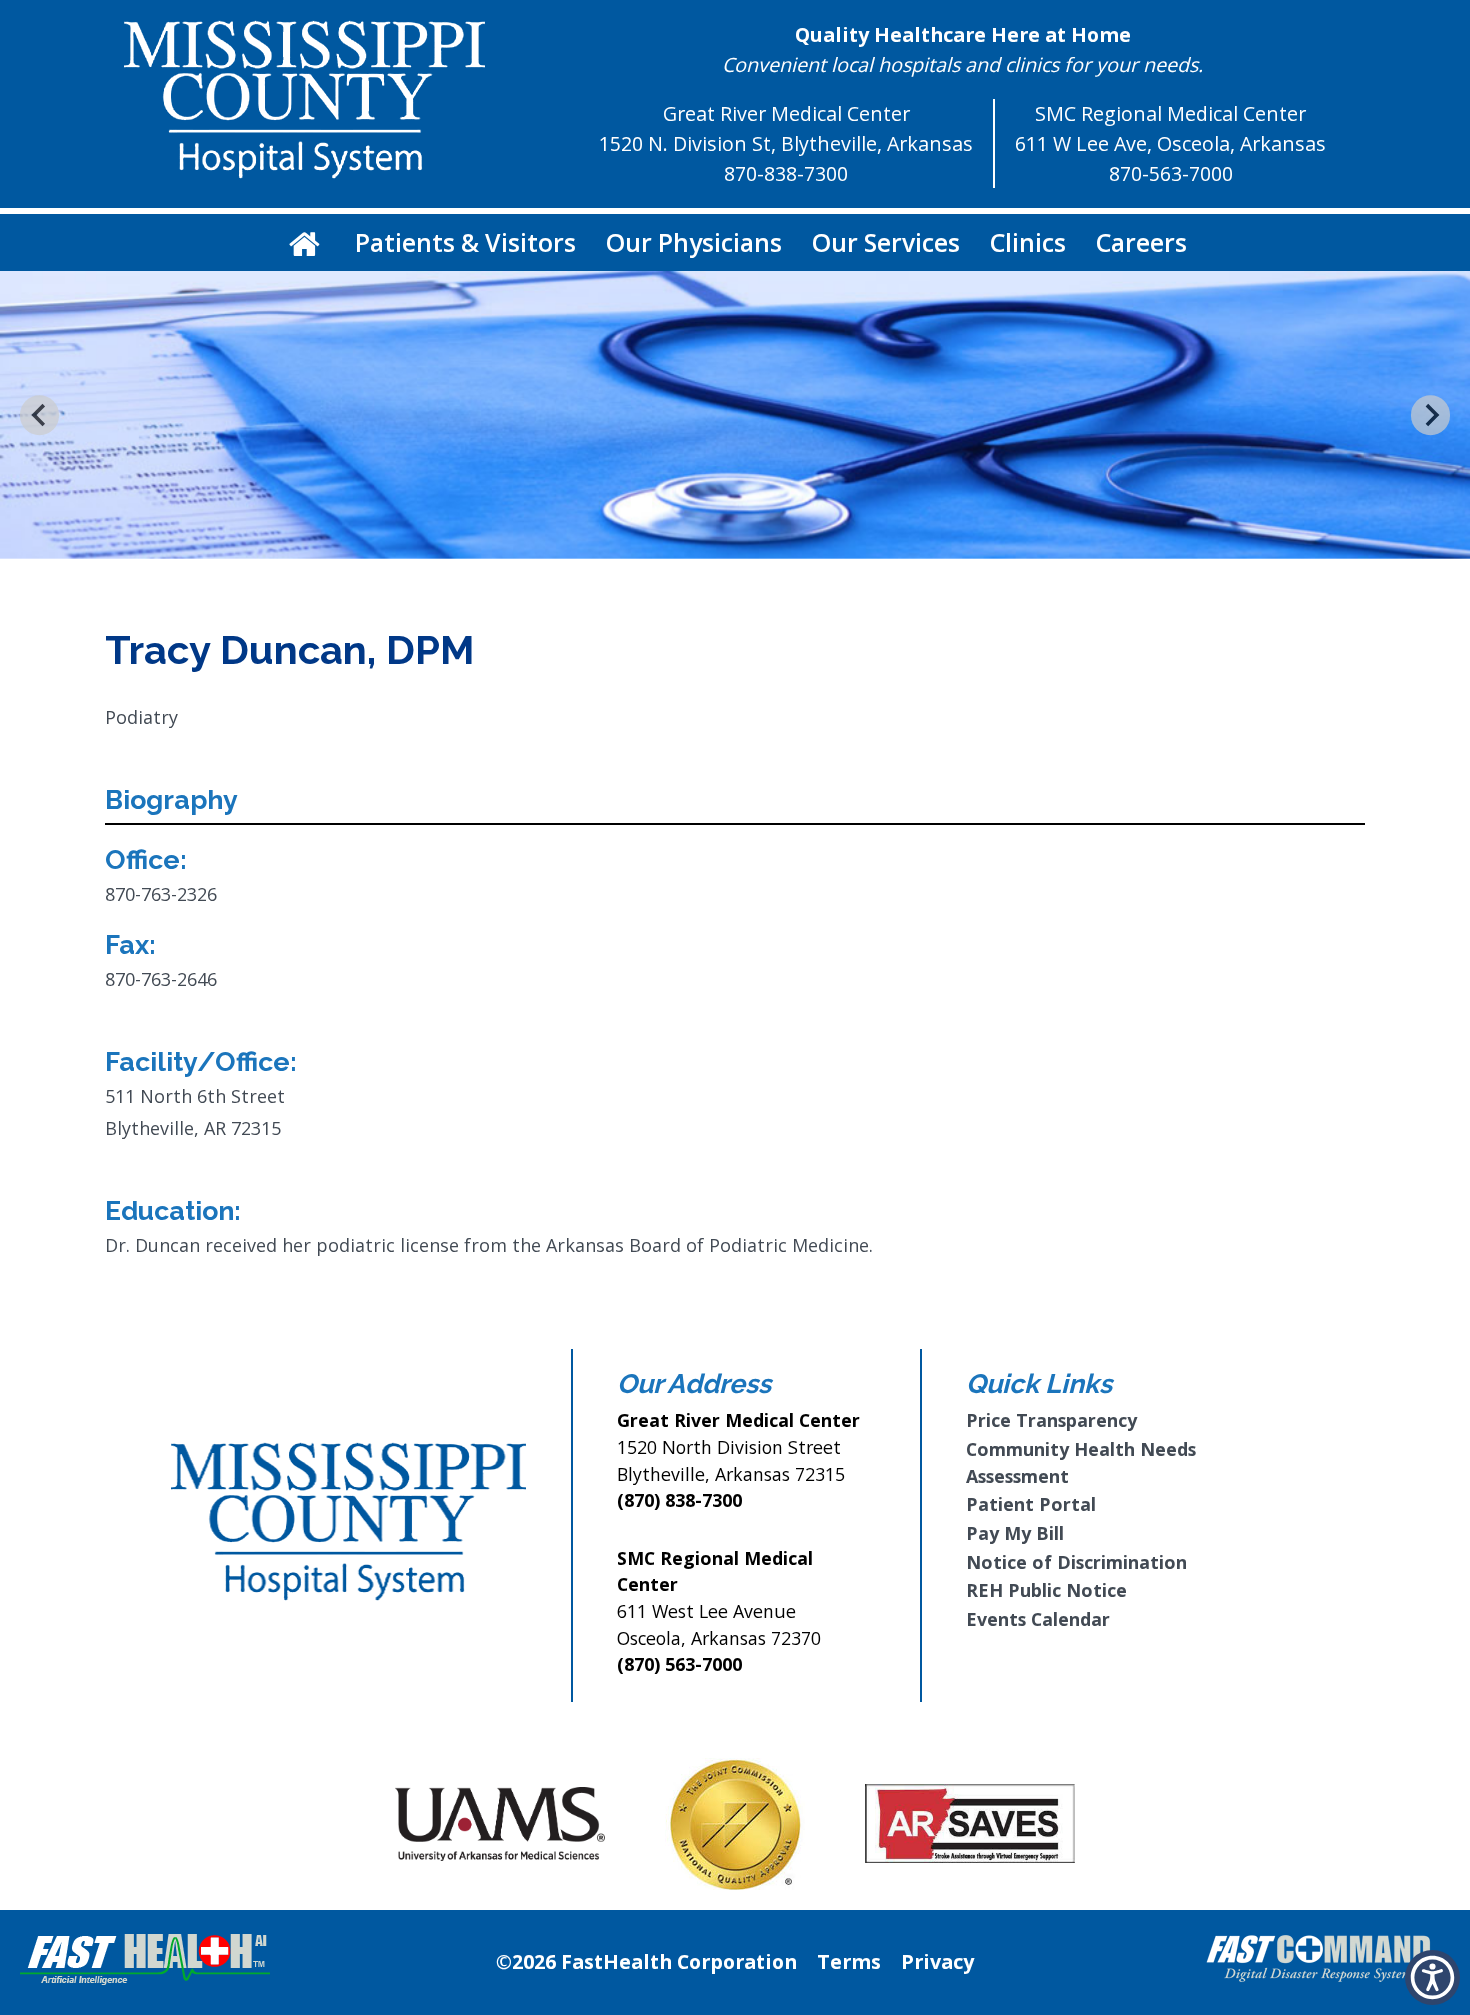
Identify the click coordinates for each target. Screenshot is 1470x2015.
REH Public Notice (1046, 1590)
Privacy (937, 1961)
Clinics (1028, 242)
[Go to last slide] (39, 414)
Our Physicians (694, 242)
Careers (1141, 242)
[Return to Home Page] (304, 242)
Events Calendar (1038, 1619)
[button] (1432, 1977)
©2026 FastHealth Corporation (646, 1961)
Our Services (886, 242)
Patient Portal (1031, 1504)
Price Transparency (1051, 1420)
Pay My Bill (1015, 1533)
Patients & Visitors (465, 242)
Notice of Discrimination (1076, 1562)
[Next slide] (1430, 414)
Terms (849, 1961)
